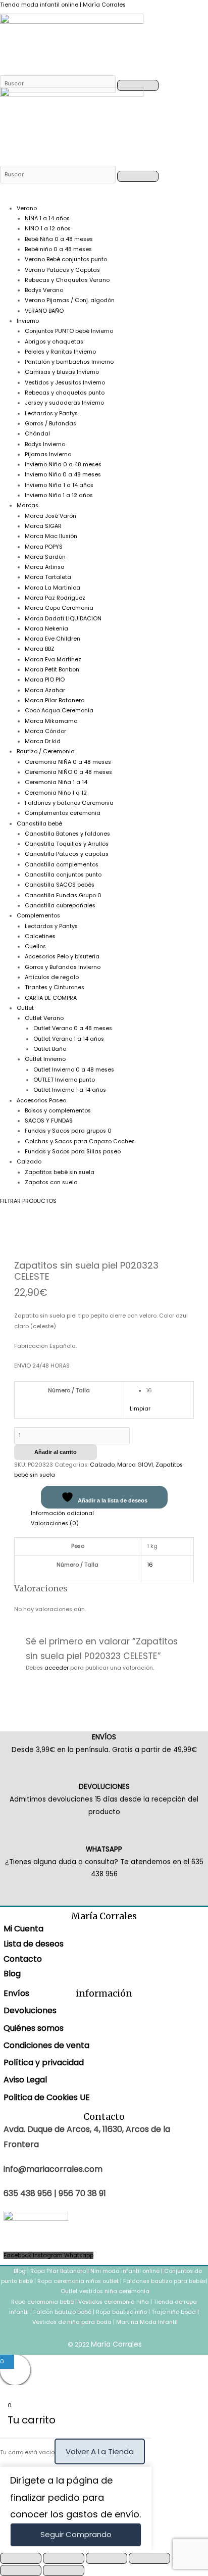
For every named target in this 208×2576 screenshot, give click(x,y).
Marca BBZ (40, 649)
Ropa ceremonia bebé (42, 2302)
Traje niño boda (174, 2312)
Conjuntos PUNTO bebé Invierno (69, 331)
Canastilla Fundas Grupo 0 (63, 895)
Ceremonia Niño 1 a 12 (56, 793)
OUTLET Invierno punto (64, 1080)
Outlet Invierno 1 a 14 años (70, 1090)
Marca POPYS (44, 547)
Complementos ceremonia (63, 813)
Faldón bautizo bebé (62, 2312)
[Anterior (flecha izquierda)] (21, 2570)
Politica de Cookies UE (47, 2097)
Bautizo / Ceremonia (46, 751)
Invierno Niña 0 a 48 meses (63, 465)
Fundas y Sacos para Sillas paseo (73, 1152)
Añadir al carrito (56, 1452)
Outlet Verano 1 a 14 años (69, 1039)
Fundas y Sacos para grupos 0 (68, 1131)
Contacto (23, 1959)
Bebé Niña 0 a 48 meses (59, 239)
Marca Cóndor (45, 731)
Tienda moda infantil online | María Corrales (63, 5)
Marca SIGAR (43, 526)
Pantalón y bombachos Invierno (69, 362)
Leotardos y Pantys (51, 414)
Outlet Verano (44, 1018)
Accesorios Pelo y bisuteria (62, 957)
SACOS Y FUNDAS (49, 1121)
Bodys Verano (44, 290)
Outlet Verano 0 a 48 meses (73, 1028)
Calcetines (40, 936)
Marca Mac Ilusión (51, 536)
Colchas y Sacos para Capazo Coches (80, 1141)
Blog (12, 1974)
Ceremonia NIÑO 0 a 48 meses (68, 772)
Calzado (29, 1162)
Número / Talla (69, 1391)
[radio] (167, 1391)
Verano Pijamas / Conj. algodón (70, 300)
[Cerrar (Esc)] (149, 2558)
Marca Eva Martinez (53, 660)
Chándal (37, 434)
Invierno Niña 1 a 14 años (59, 485)
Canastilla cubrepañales (60, 906)
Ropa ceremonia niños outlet (78, 2281)
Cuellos (35, 946)
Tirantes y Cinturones (55, 987)
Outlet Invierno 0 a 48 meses (74, 1070)
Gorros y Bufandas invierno (63, 967)
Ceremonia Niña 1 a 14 (56, 782)
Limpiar (140, 1409)
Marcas (28, 505)
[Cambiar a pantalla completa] (64, 2558)
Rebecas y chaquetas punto (65, 393)
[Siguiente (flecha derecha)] (64, 2570)
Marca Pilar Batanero (55, 700)
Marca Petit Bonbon (52, 670)
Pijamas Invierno (48, 454)
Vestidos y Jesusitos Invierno (65, 383)
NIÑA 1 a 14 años (47, 218)
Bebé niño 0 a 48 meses (58, 249)
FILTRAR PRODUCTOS (28, 1201)
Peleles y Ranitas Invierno (60, 352)
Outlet (25, 1008)
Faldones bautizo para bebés (165, 2281)
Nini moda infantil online (126, 2271)
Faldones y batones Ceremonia (69, 803)
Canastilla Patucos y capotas (67, 854)
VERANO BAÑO (44, 311)
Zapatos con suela (51, 1182)
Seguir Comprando (76, 2534)
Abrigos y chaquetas (54, 342)
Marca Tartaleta (48, 577)
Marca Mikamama (51, 721)
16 (150, 1565)
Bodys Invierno (45, 444)
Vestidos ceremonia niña (114, 2302)
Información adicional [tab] (62, 1513)
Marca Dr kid (43, 741)
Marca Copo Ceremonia (59, 608)
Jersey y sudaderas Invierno (64, 403)
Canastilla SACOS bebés (60, 885)
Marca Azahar (45, 690)
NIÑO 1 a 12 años (48, 229)
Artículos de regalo (52, 977)
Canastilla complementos (62, 865)
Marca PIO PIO (45, 680)
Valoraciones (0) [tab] (55, 1523)
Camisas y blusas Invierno (62, 372)
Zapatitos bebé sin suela (60, 1172)
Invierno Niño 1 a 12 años (59, 495)
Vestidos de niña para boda (72, 2322)
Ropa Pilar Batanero (58, 2271)
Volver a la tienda (100, 2451)
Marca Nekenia (46, 629)
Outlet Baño (50, 1049)
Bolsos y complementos (58, 1111)
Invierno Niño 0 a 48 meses (63, 475)
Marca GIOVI (135, 1465)
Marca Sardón (45, 557)
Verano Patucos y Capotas (62, 270)
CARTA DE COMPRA (51, 998)
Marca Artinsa (45, 567)
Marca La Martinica (53, 588)
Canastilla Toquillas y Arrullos (67, 844)
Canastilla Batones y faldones (67, 834)
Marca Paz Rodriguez (55, 598)
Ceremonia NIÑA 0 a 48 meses (68, 762)
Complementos (38, 916)
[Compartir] (107, 2558)
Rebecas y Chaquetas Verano (67, 280)
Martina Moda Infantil (147, 2322)
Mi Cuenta (23, 1929)
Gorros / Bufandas (50, 424)
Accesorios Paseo (41, 1101)
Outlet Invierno (45, 1059)
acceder (57, 1668)
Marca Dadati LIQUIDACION (63, 619)
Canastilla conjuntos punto (63, 875)
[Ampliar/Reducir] (21, 2558)
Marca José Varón (50, 516)
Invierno (28, 321)
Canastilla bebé (39, 824)
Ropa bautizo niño (121, 2312)
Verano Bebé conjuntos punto (66, 259)
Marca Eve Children (53, 639)
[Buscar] (59, 84)
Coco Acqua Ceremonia (59, 711)
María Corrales (116, 2344)
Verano (27, 208)
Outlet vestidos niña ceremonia (105, 2291)
